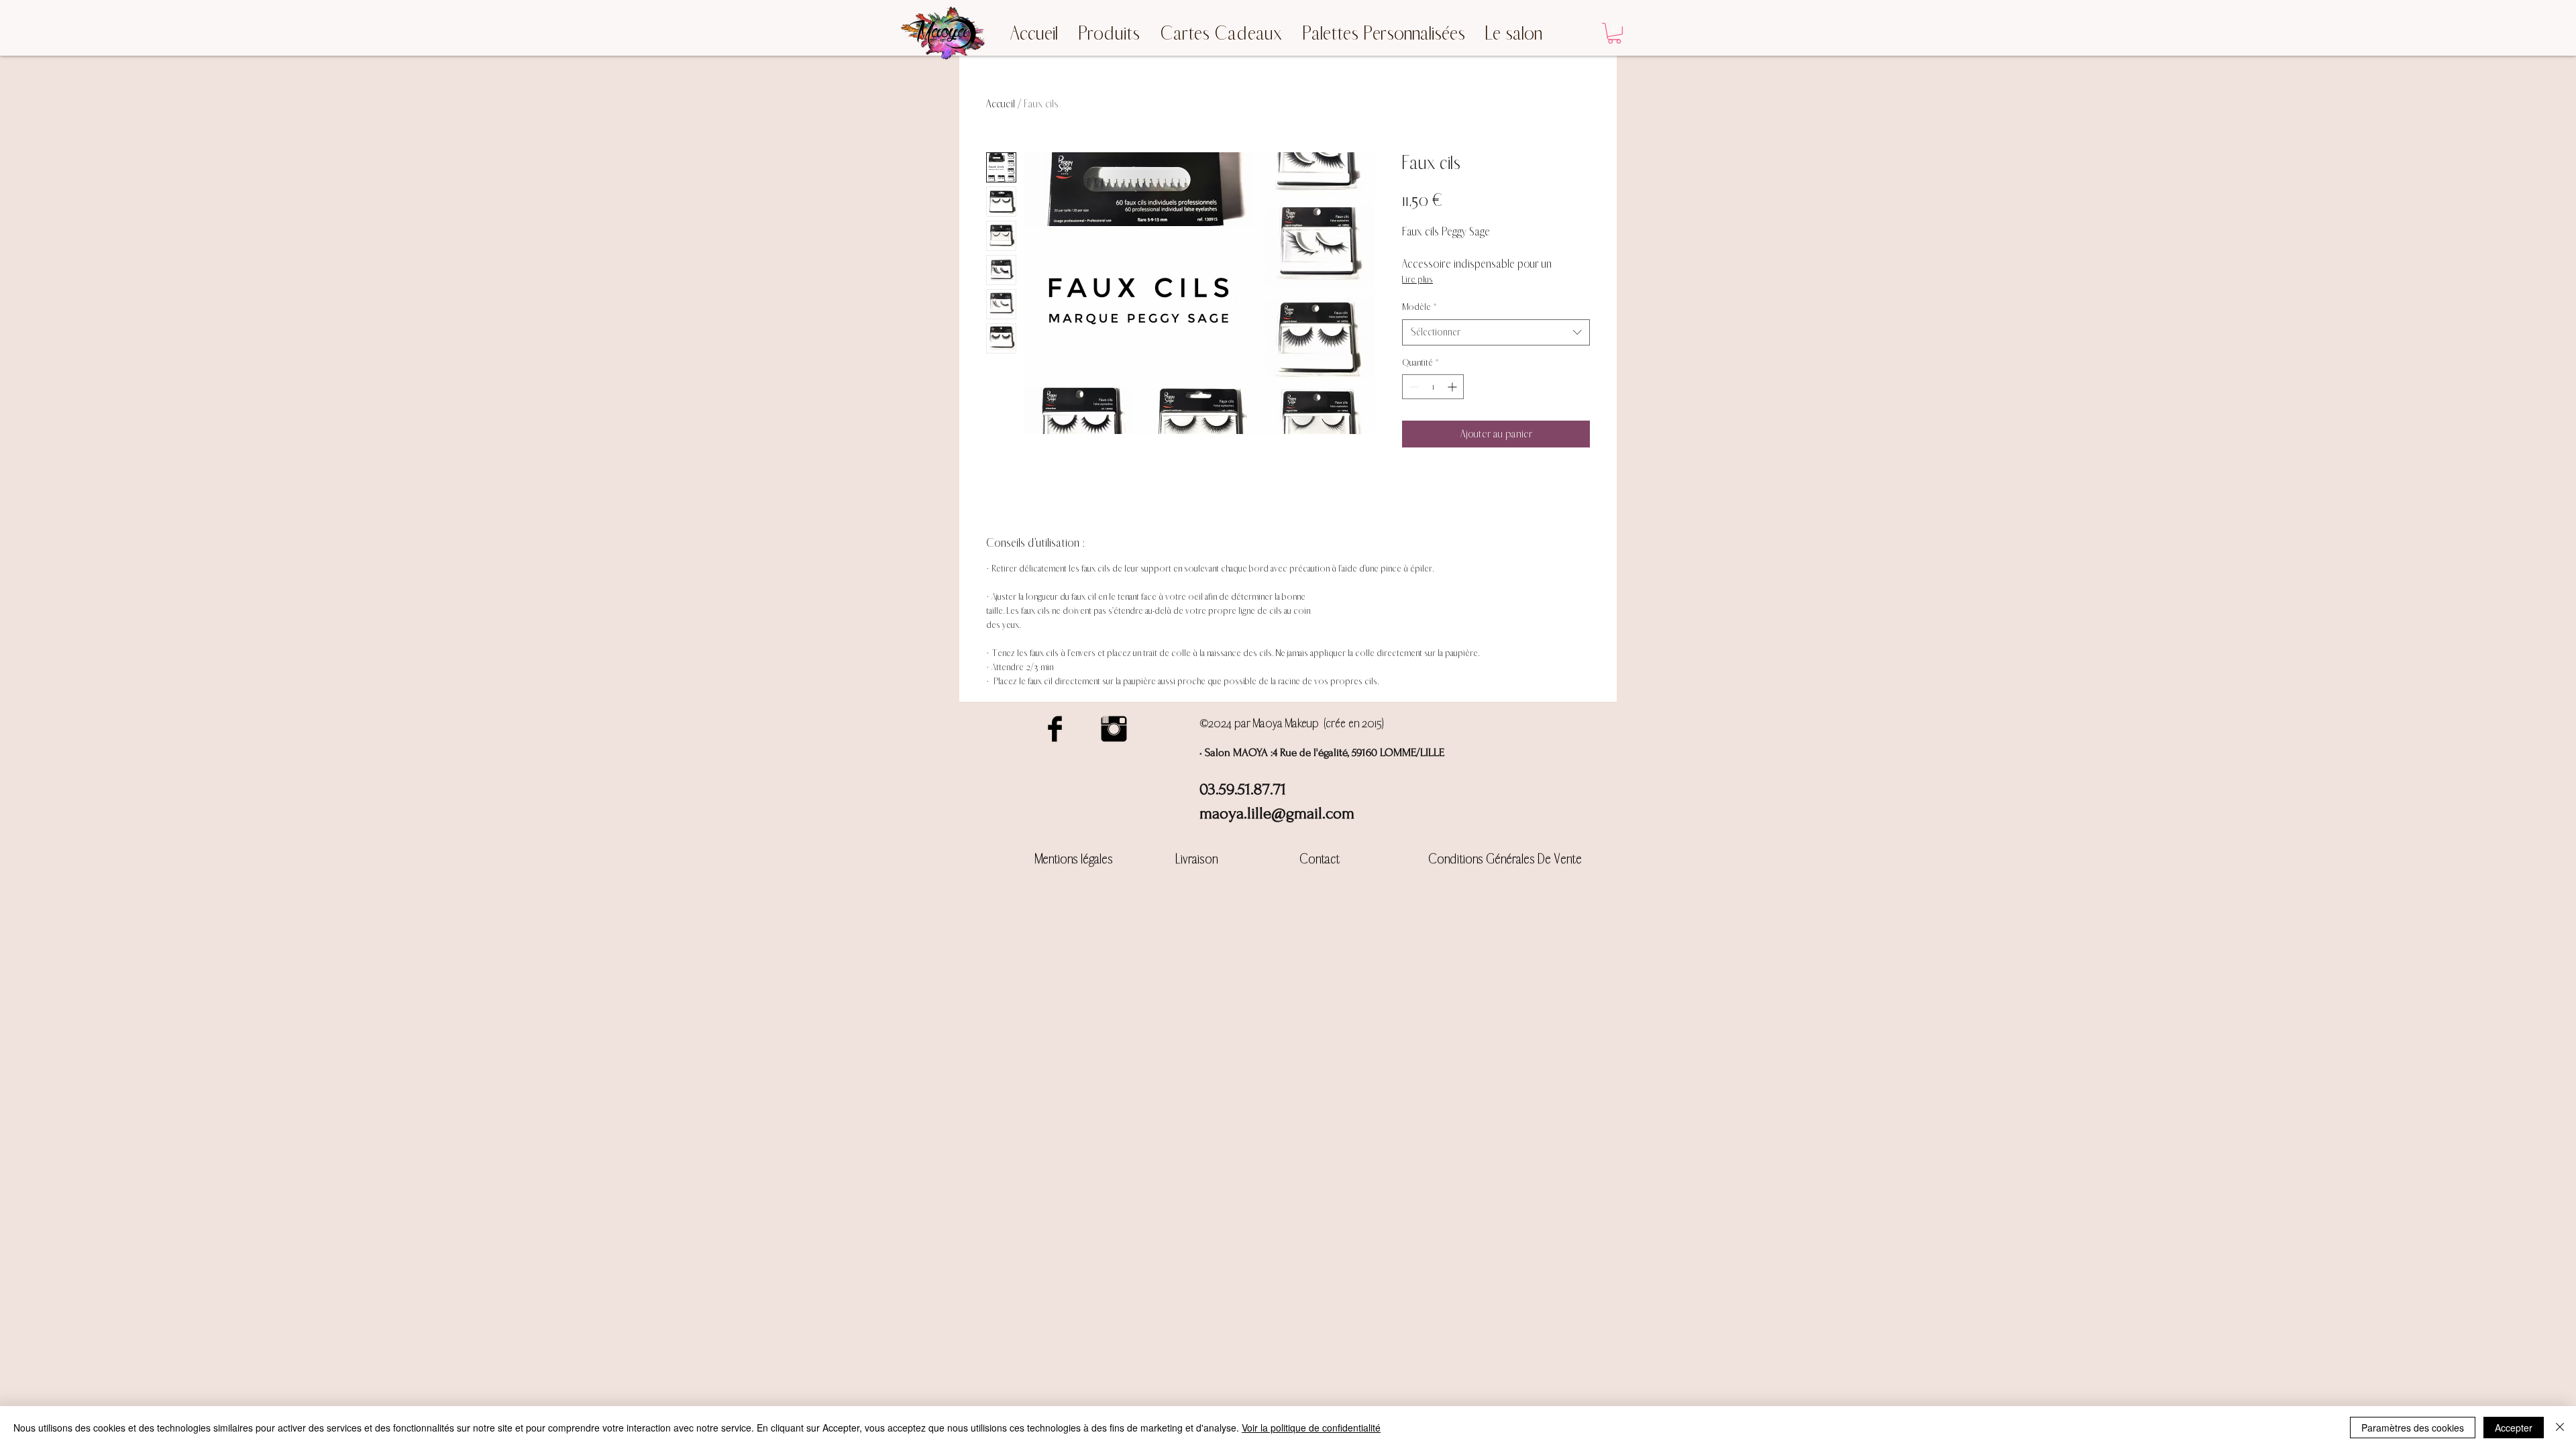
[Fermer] (2560, 1428)
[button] (1614, 33)
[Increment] (1453, 387)
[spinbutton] (1433, 387)
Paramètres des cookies (2413, 1428)
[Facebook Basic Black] (1055, 729)
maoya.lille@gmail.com (1277, 813)
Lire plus (1417, 279)
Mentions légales (1074, 859)
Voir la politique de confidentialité (1311, 1428)
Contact (1320, 859)
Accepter (2514, 1428)
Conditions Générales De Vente (1505, 859)
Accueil (1001, 104)
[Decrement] (1412, 387)
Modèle (1419, 307)
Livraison (1197, 859)
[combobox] (1496, 332)
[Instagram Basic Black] (1114, 729)
